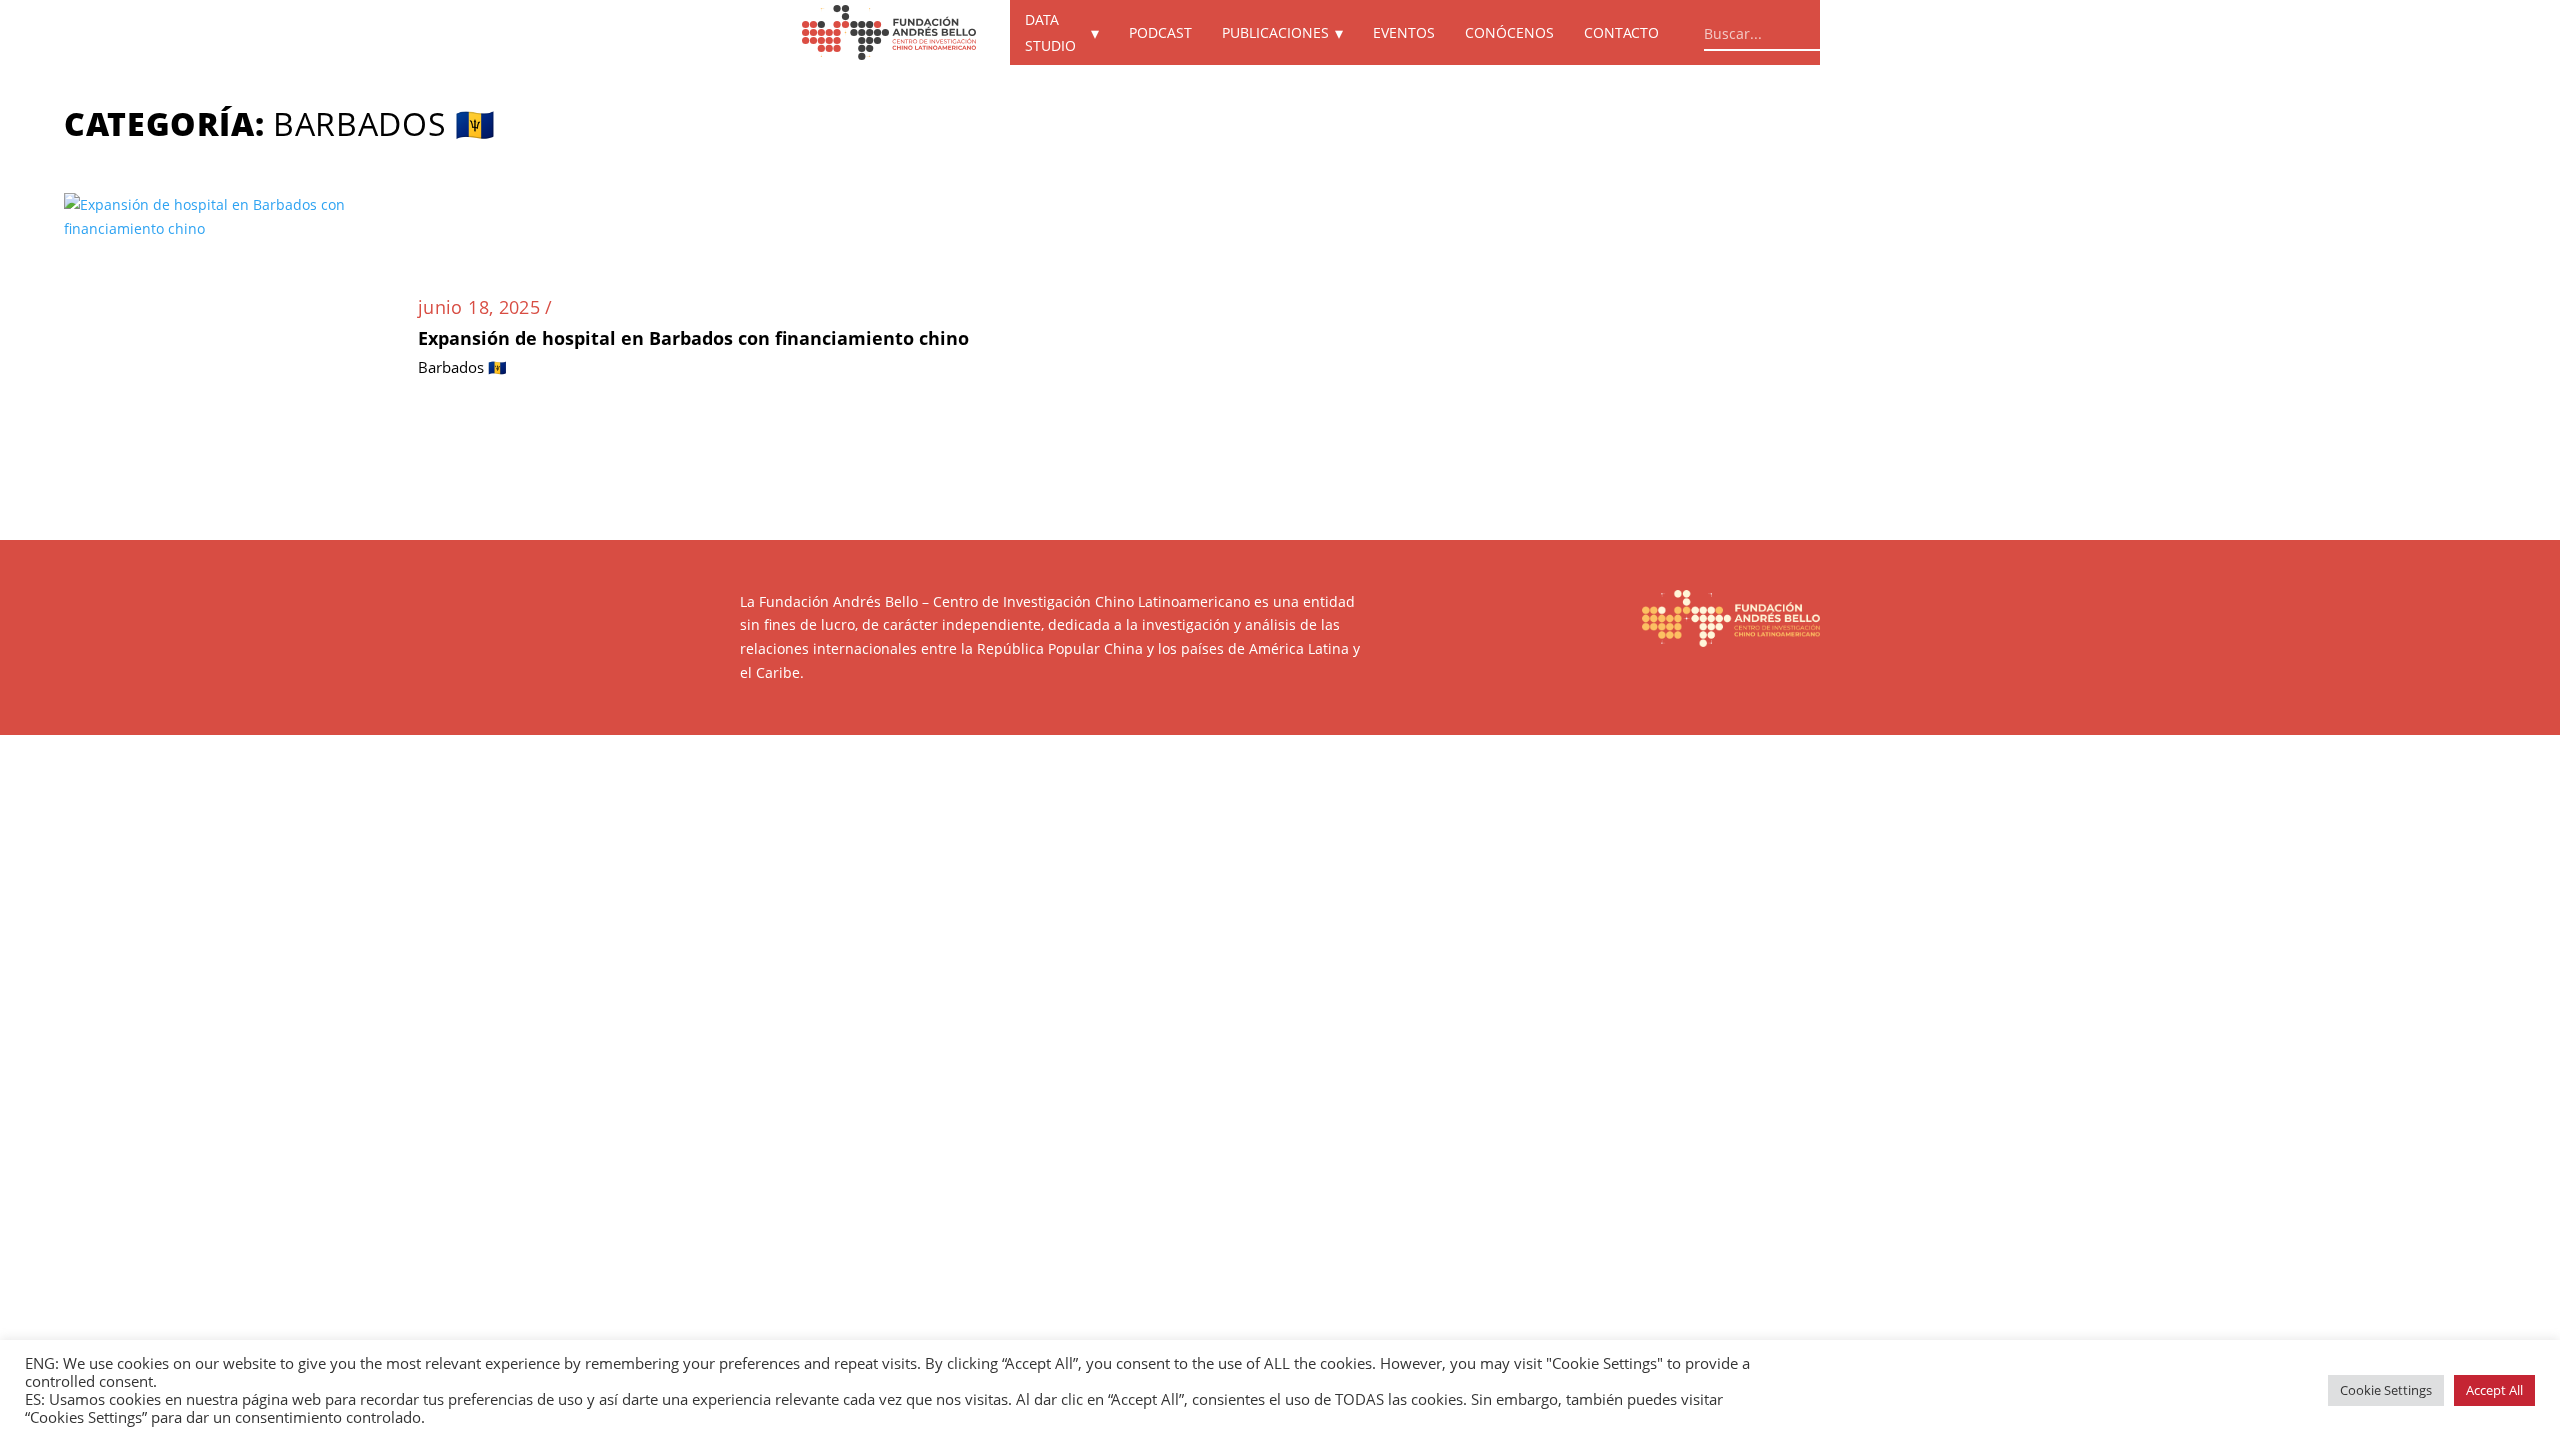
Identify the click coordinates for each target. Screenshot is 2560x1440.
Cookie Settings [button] (2386, 1390)
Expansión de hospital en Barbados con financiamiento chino (693, 338)
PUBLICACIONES (1275, 32)
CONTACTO (1621, 32)
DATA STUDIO (1050, 32)
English (1982, 33)
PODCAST (1160, 32)
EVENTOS (1404, 32)
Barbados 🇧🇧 (462, 367)
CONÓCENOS (1509, 32)
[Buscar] (1884, 30)
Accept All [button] (2494, 1390)
